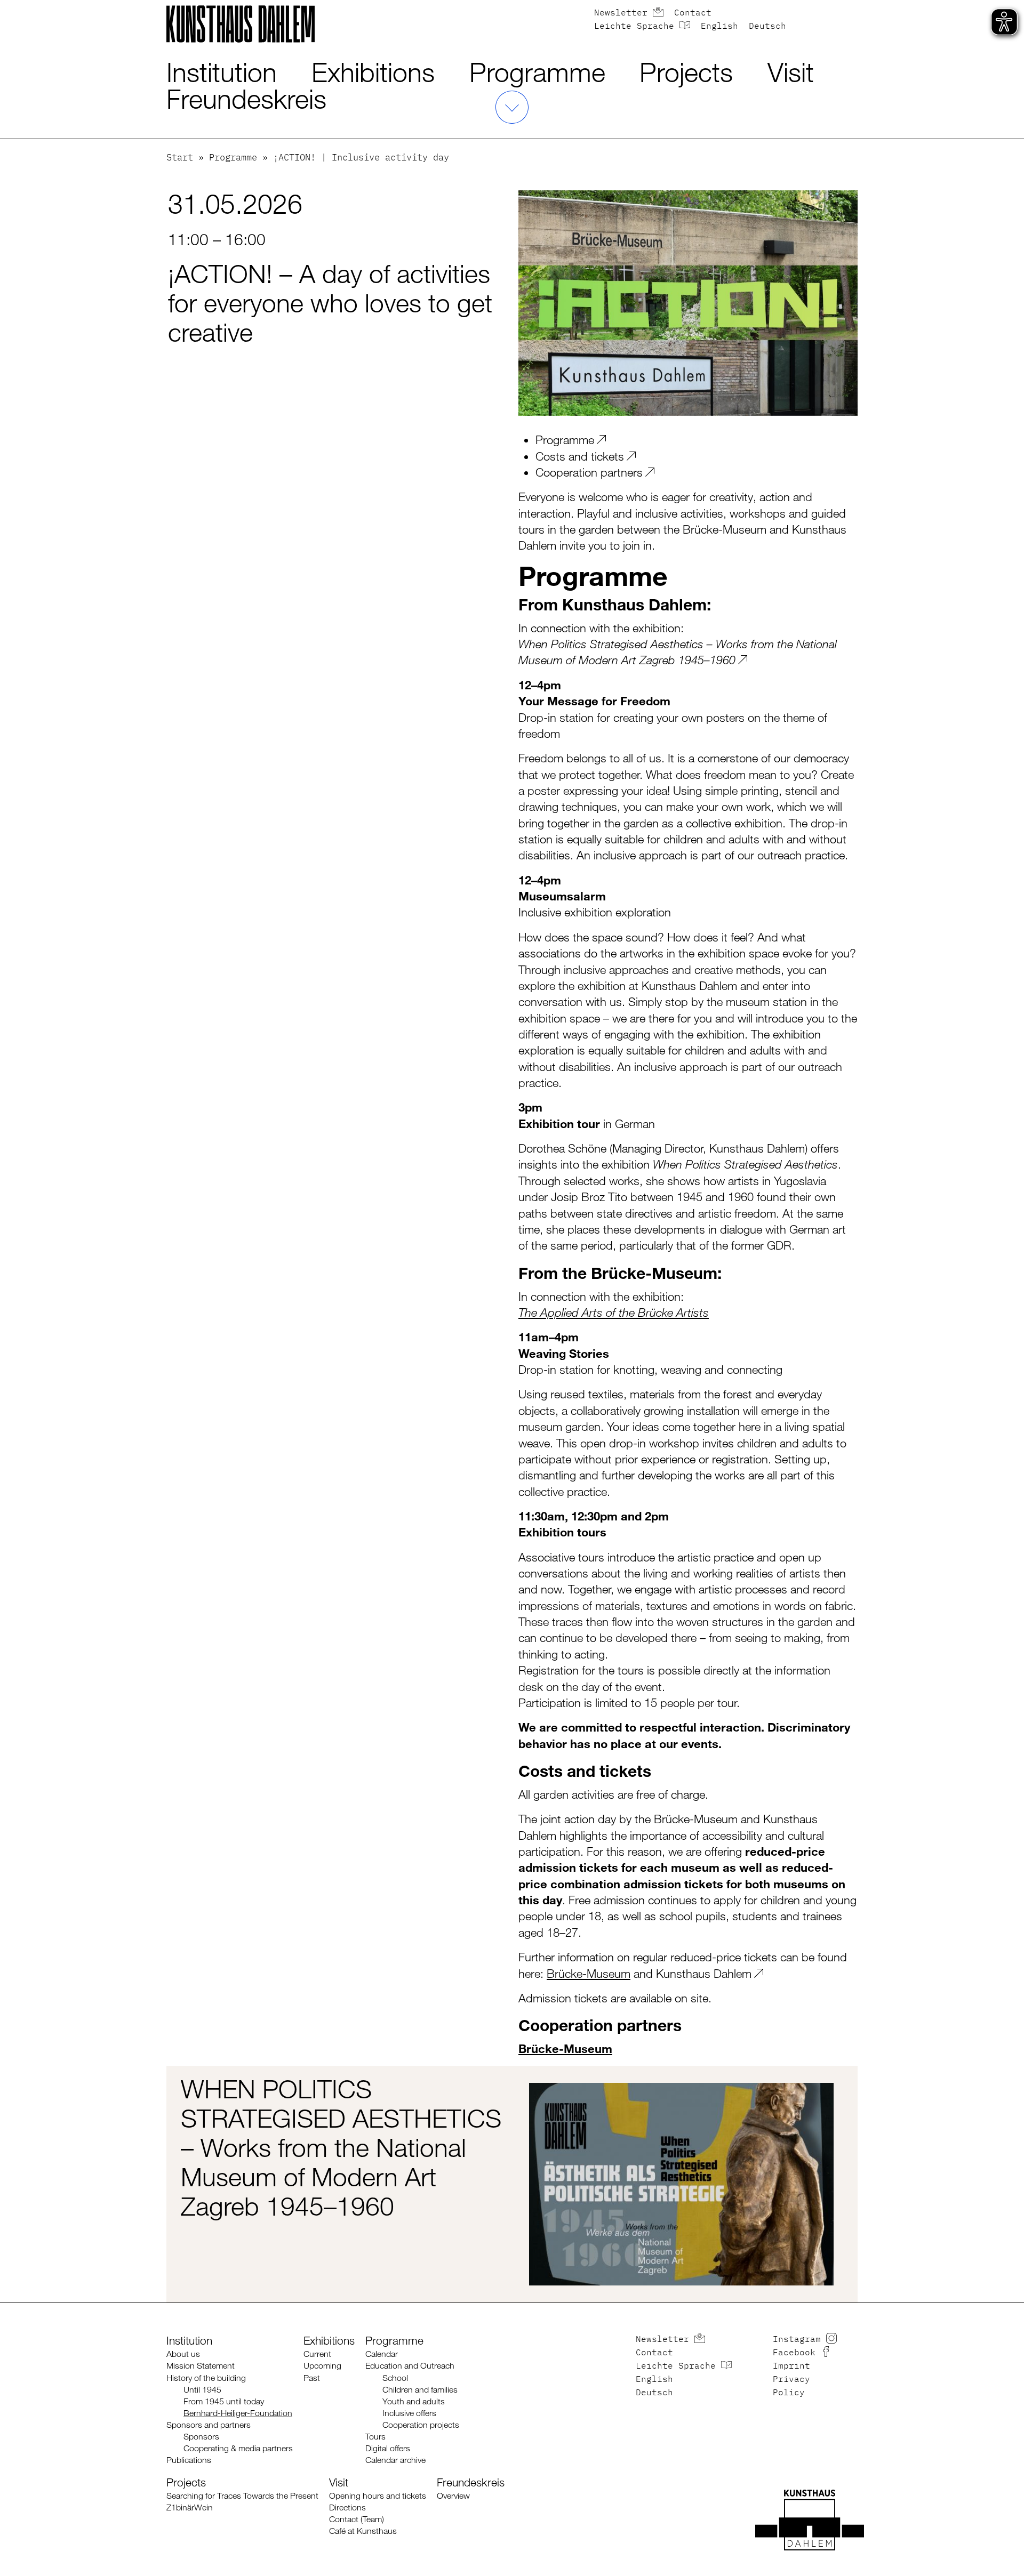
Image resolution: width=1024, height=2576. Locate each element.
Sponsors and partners (209, 2425)
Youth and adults (414, 2401)
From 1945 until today (224, 2401)
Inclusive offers (409, 2413)
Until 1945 (202, 2390)
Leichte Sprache (634, 27)
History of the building (206, 2378)
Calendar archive (395, 2460)
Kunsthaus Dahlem (704, 1973)
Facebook (794, 2353)
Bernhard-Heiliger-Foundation (238, 2413)
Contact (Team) (357, 2519)
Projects (686, 72)
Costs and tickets (580, 456)
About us (183, 2354)
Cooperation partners (589, 472)
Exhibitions (373, 72)
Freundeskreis (246, 99)
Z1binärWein (190, 2507)
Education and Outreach (410, 2366)
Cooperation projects (421, 2425)
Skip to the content (35, 7)
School (395, 2378)
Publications (189, 2460)
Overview (453, 2496)
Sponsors (201, 2437)
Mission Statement (201, 2366)
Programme (537, 72)
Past (312, 2378)
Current (317, 2354)
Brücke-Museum (589, 1973)
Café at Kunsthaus (363, 2531)
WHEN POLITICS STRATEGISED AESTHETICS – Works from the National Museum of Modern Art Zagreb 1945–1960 (341, 2148)
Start (180, 158)
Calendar (382, 2354)
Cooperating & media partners (238, 2448)
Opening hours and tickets (378, 2496)
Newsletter (621, 13)
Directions (347, 2507)
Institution (222, 72)
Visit (791, 72)
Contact (693, 13)
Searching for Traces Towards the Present (242, 2496)
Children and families (420, 2390)
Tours (375, 2437)
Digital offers (388, 2448)
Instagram (797, 2340)
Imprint (791, 2366)
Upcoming (322, 2366)
